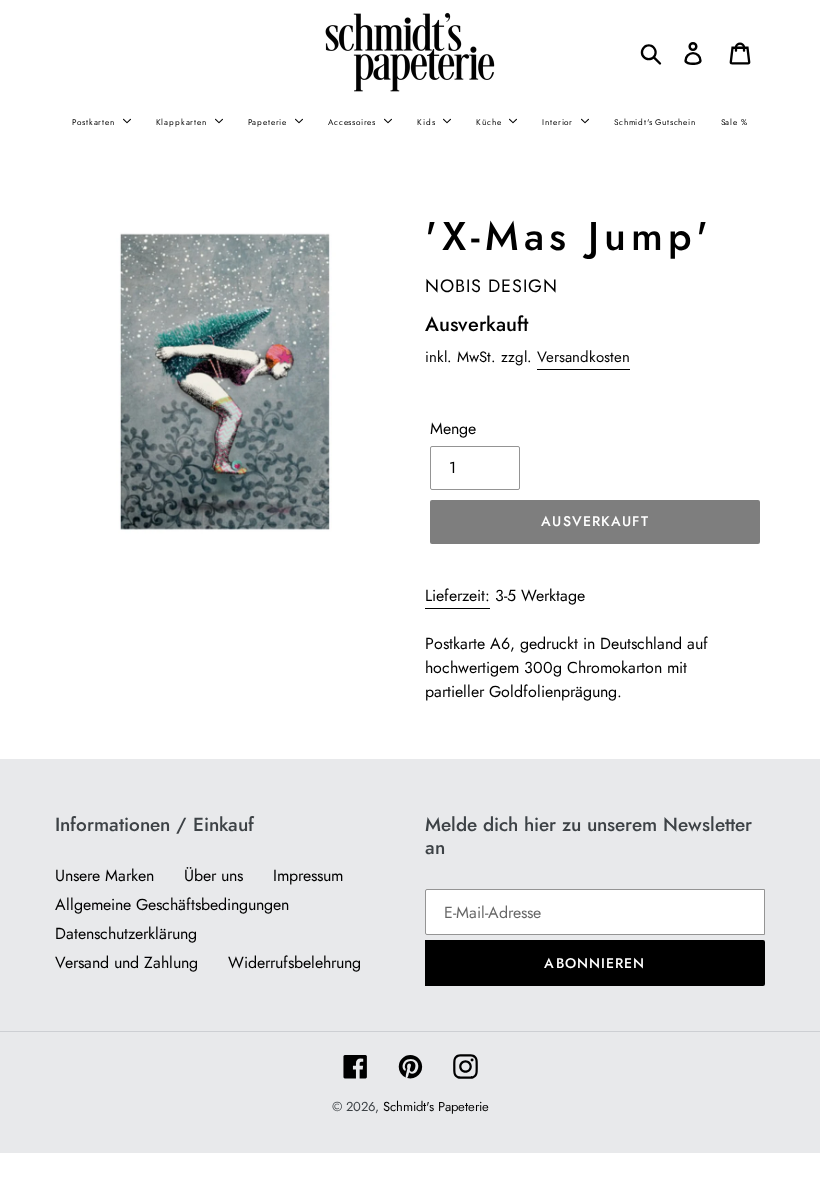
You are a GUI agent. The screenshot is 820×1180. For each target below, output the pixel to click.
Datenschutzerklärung (126, 933)
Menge (453, 428)
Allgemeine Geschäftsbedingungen (172, 904)
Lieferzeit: (457, 595)
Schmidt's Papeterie (436, 1106)
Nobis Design (491, 286)
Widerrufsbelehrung (294, 962)
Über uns (213, 875)
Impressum (308, 875)
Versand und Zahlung (126, 962)
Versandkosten (583, 357)
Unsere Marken (104, 875)
